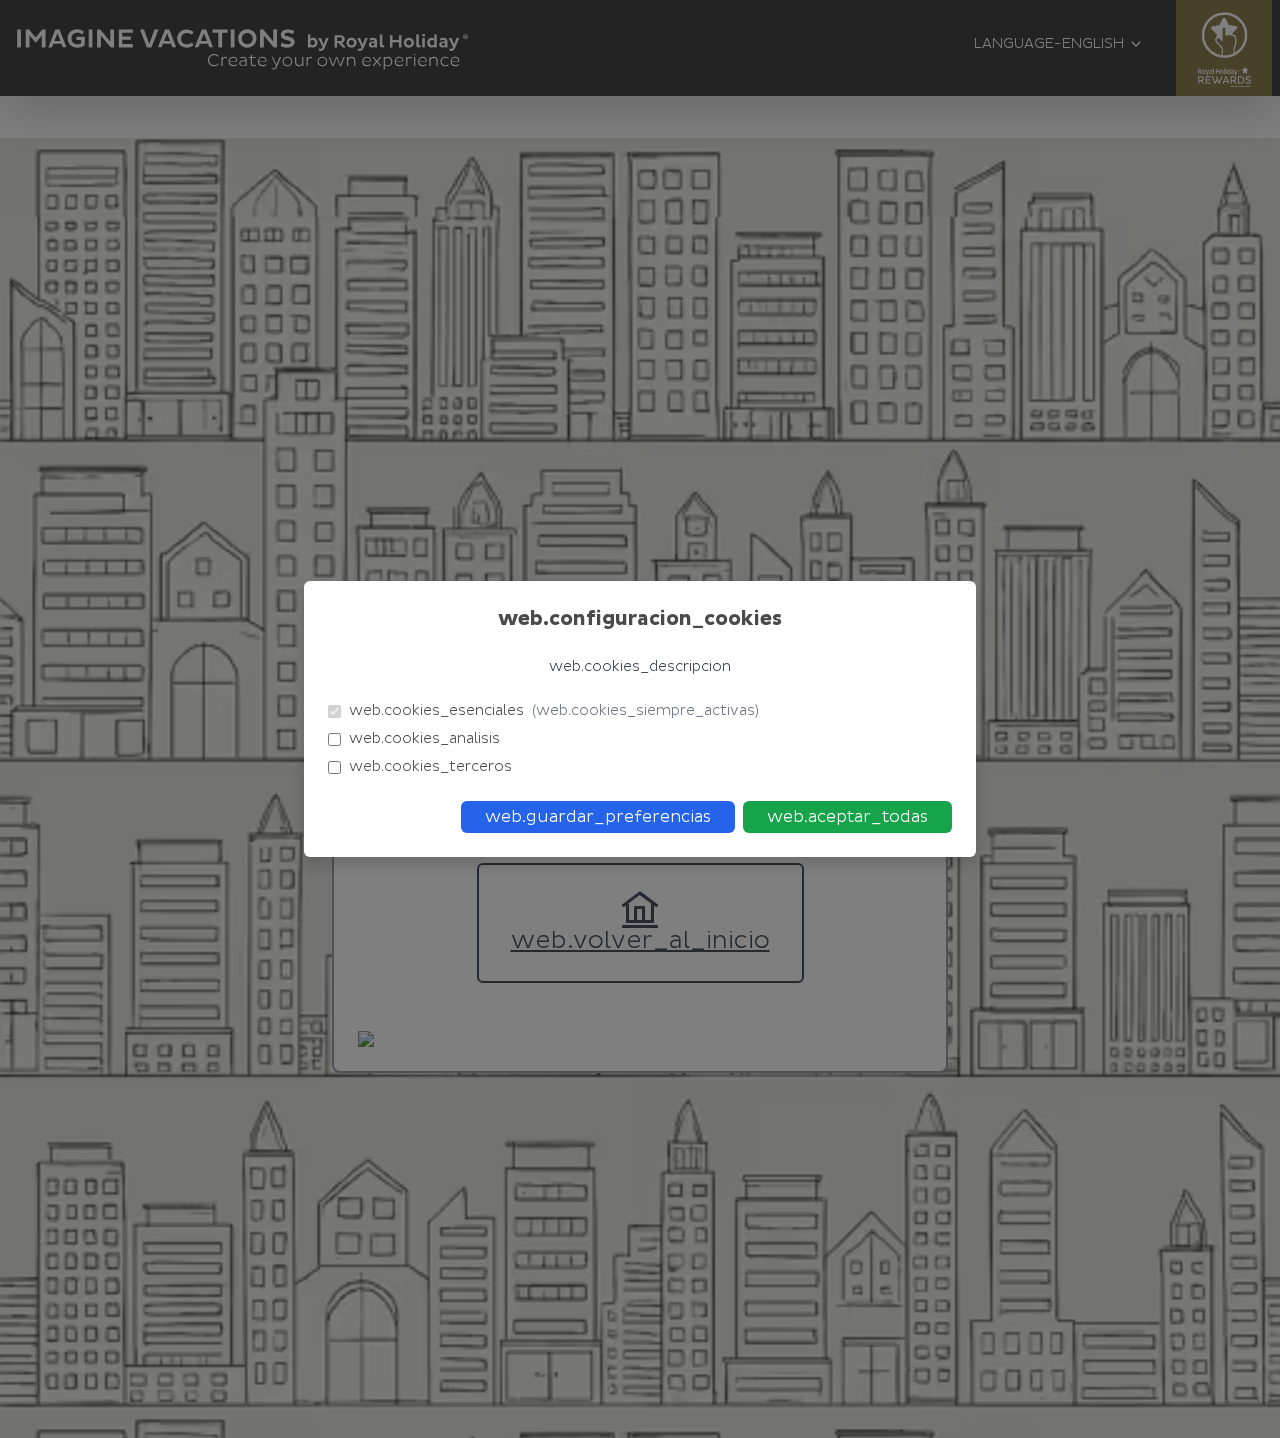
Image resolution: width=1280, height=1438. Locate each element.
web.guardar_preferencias (598, 817)
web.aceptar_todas (847, 817)
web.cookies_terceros (430, 766)
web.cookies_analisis (424, 738)
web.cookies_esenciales (554, 710)
